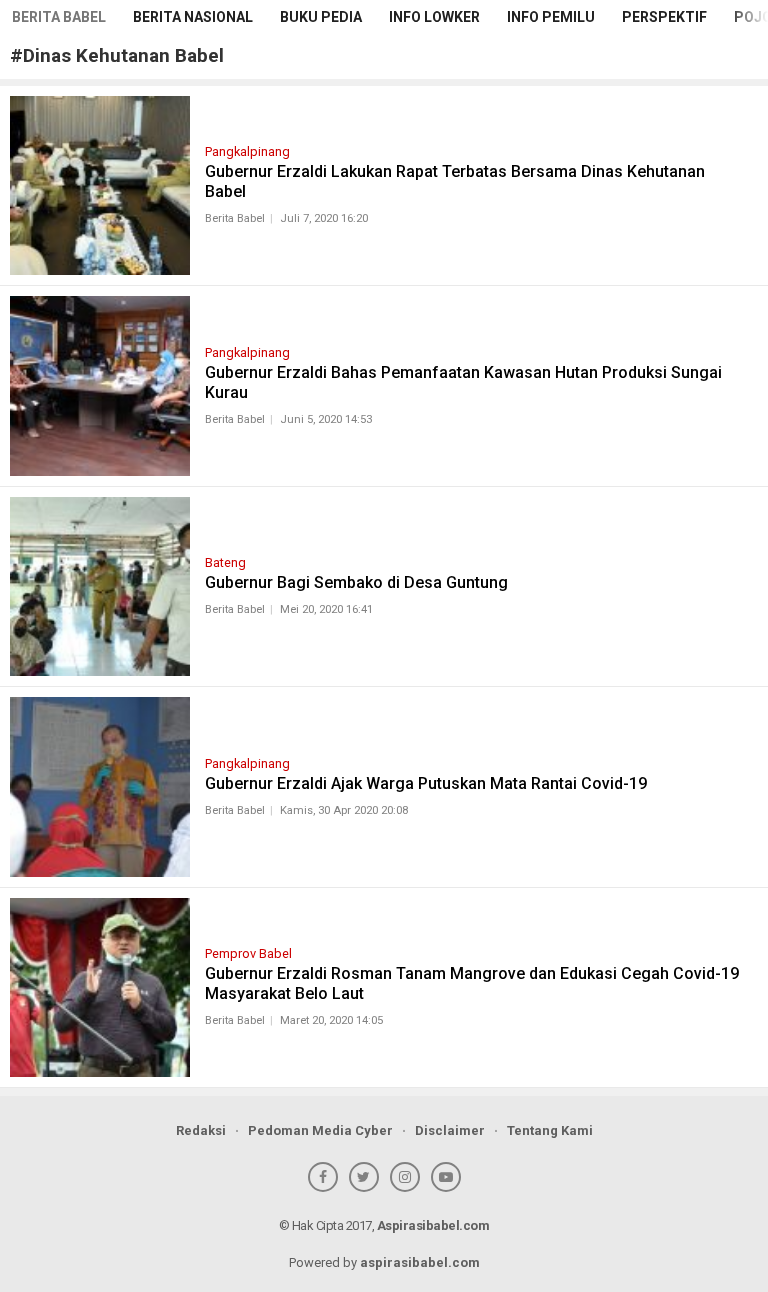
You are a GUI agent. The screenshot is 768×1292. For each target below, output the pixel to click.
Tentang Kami (550, 1130)
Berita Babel (59, 17)
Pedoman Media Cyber (320, 1130)
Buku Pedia (321, 17)
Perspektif (664, 17)
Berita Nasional (193, 17)
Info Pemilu (551, 17)
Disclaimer (450, 1130)
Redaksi (201, 1130)
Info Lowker (434, 17)
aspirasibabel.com (420, 1262)
